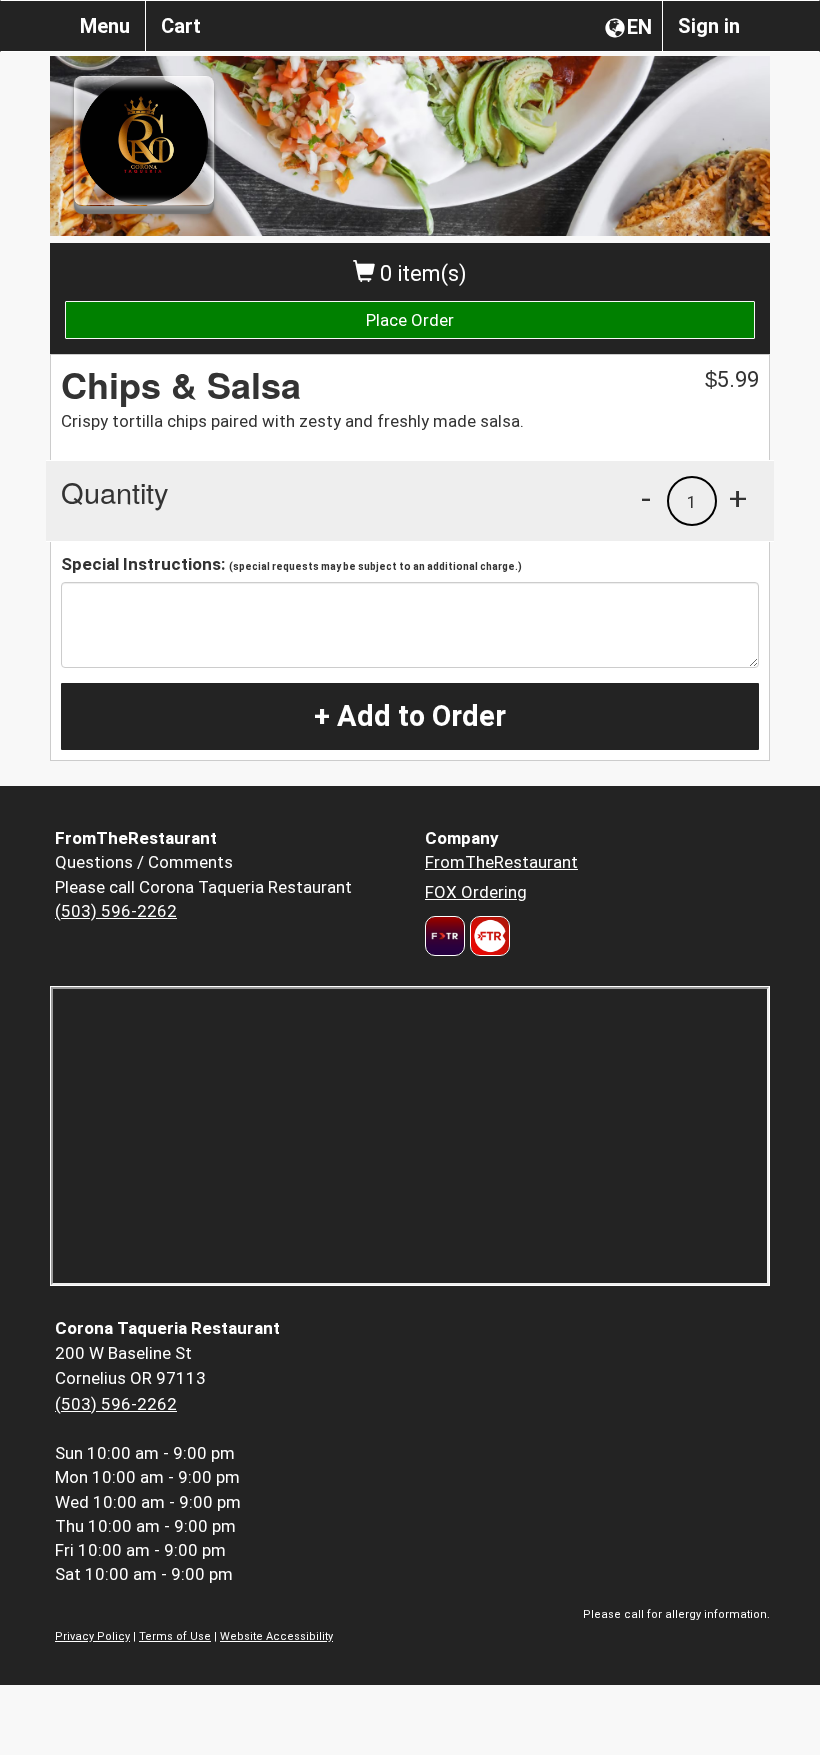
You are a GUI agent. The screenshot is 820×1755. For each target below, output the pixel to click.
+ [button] (738, 498)
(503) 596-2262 (116, 911)
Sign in (709, 26)
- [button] (646, 498)
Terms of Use (175, 1636)
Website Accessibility (276, 1636)
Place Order (410, 320)
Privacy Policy (92, 1636)
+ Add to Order (410, 716)
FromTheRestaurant (501, 862)
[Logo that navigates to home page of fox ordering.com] (487, 936)
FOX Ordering (476, 892)
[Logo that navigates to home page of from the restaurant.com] (445, 936)
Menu (105, 26)
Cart (181, 26)
